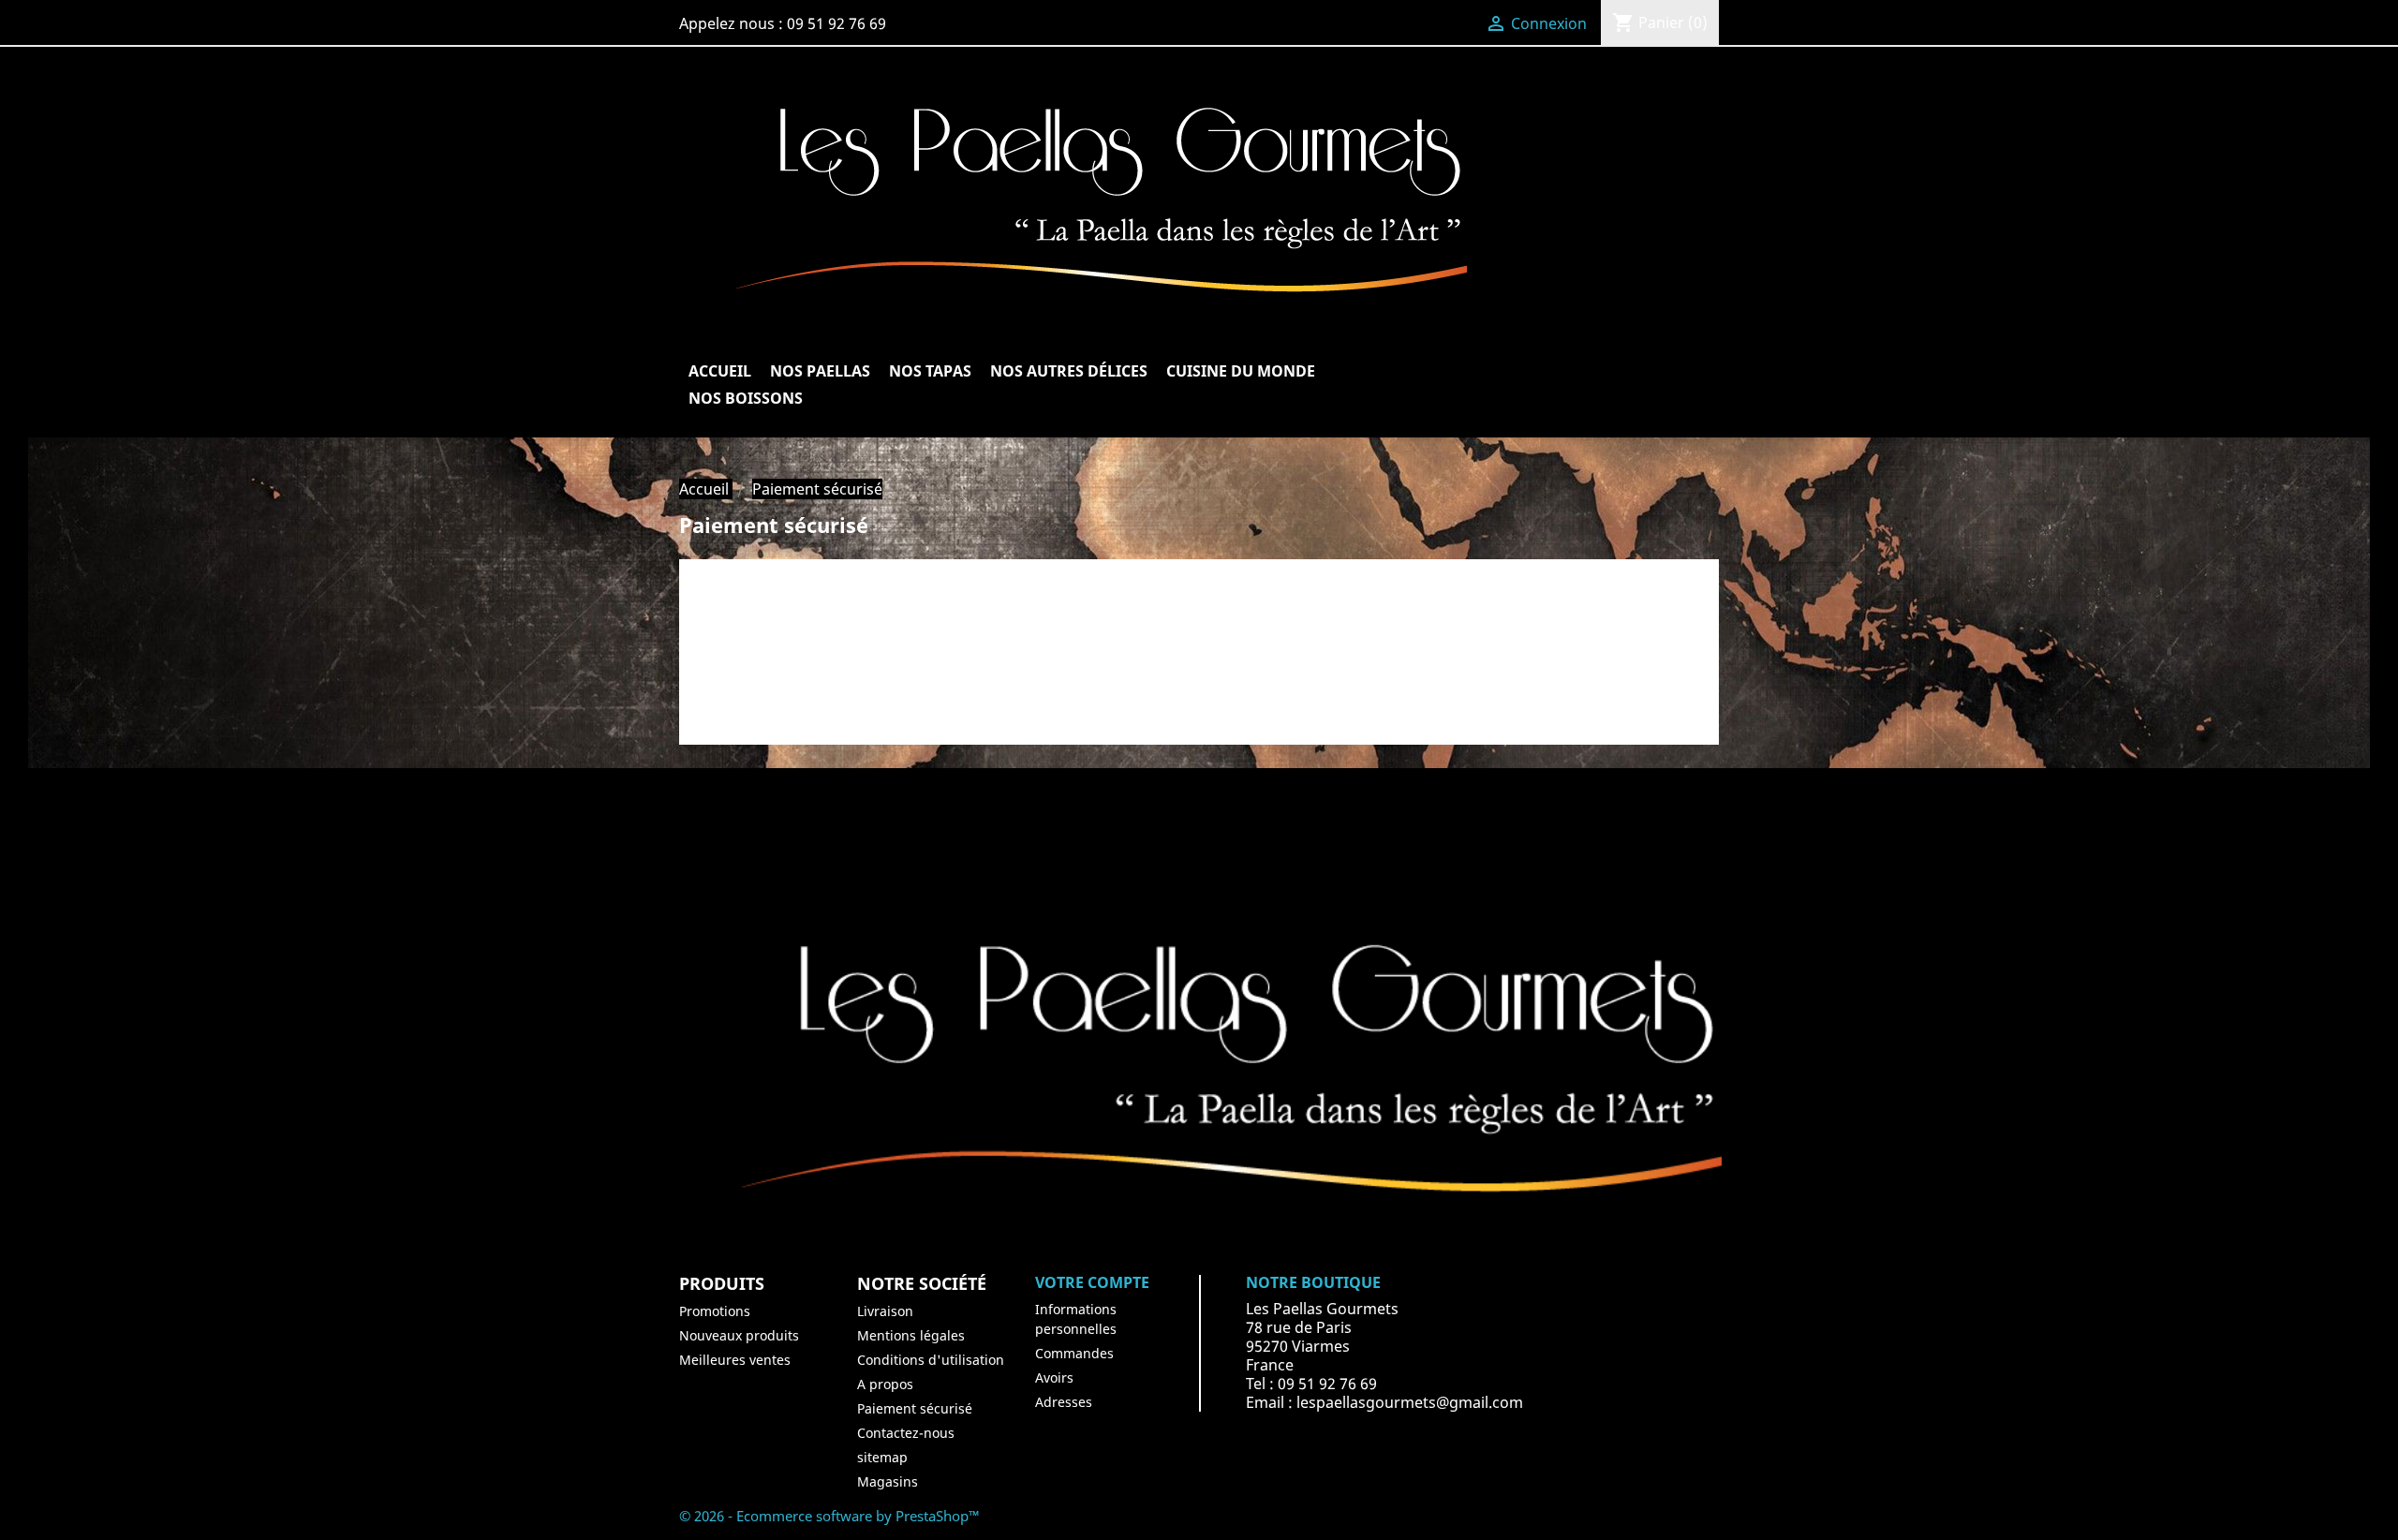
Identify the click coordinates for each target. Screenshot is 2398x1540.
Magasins (888, 1481)
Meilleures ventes (735, 1360)
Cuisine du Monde (1241, 371)
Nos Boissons (746, 398)
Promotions (715, 1311)
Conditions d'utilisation (931, 1360)
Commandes (1074, 1353)
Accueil (720, 371)
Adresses (1064, 1402)
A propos (885, 1384)
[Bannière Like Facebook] (1199, 1079)
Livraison (885, 1311)
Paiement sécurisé (915, 1408)
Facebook (986, 826)
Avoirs (1054, 1377)
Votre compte (1092, 1282)
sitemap (882, 1457)
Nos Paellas (820, 371)
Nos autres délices (1069, 371)
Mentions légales (911, 1335)
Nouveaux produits (739, 1335)
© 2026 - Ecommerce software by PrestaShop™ (829, 1516)
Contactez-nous (906, 1433)
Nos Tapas (930, 371)
